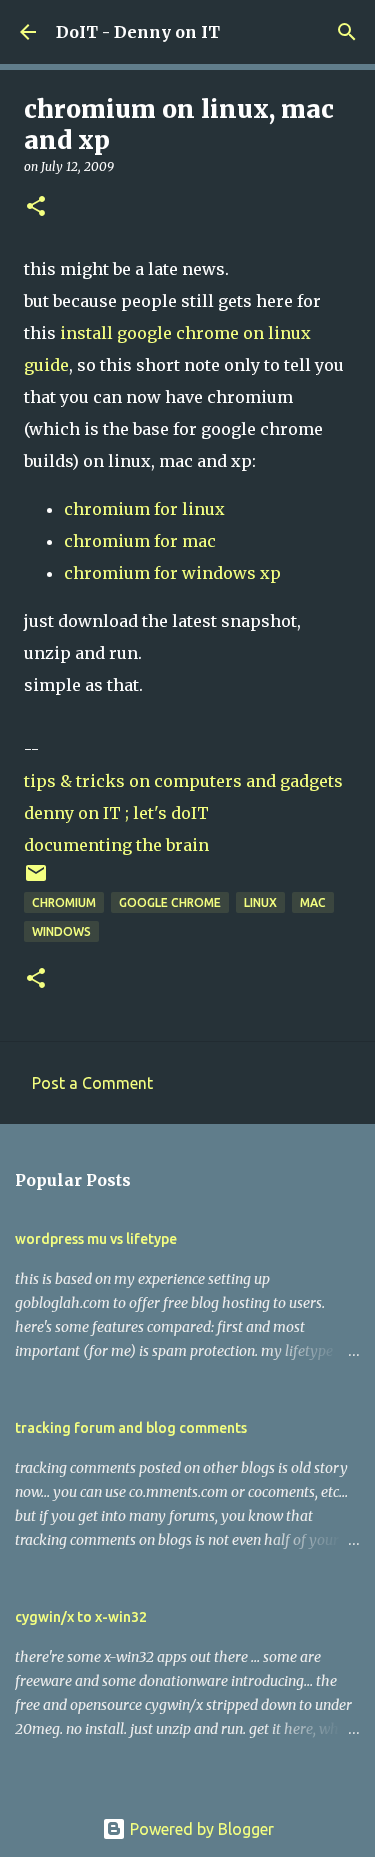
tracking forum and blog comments (131, 1428)
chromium (64, 902)
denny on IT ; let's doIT (116, 813)
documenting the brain (116, 845)
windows (61, 931)
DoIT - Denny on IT (138, 32)
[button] (36, 207)
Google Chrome (170, 902)
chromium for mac (140, 541)
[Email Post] (36, 880)
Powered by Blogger (200, 1829)
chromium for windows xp (172, 573)
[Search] (347, 32)
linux (260, 902)
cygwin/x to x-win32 (81, 1617)
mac (313, 902)
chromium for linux (144, 509)
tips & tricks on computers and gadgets (183, 781)
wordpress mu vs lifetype (96, 1239)
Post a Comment (92, 1083)
